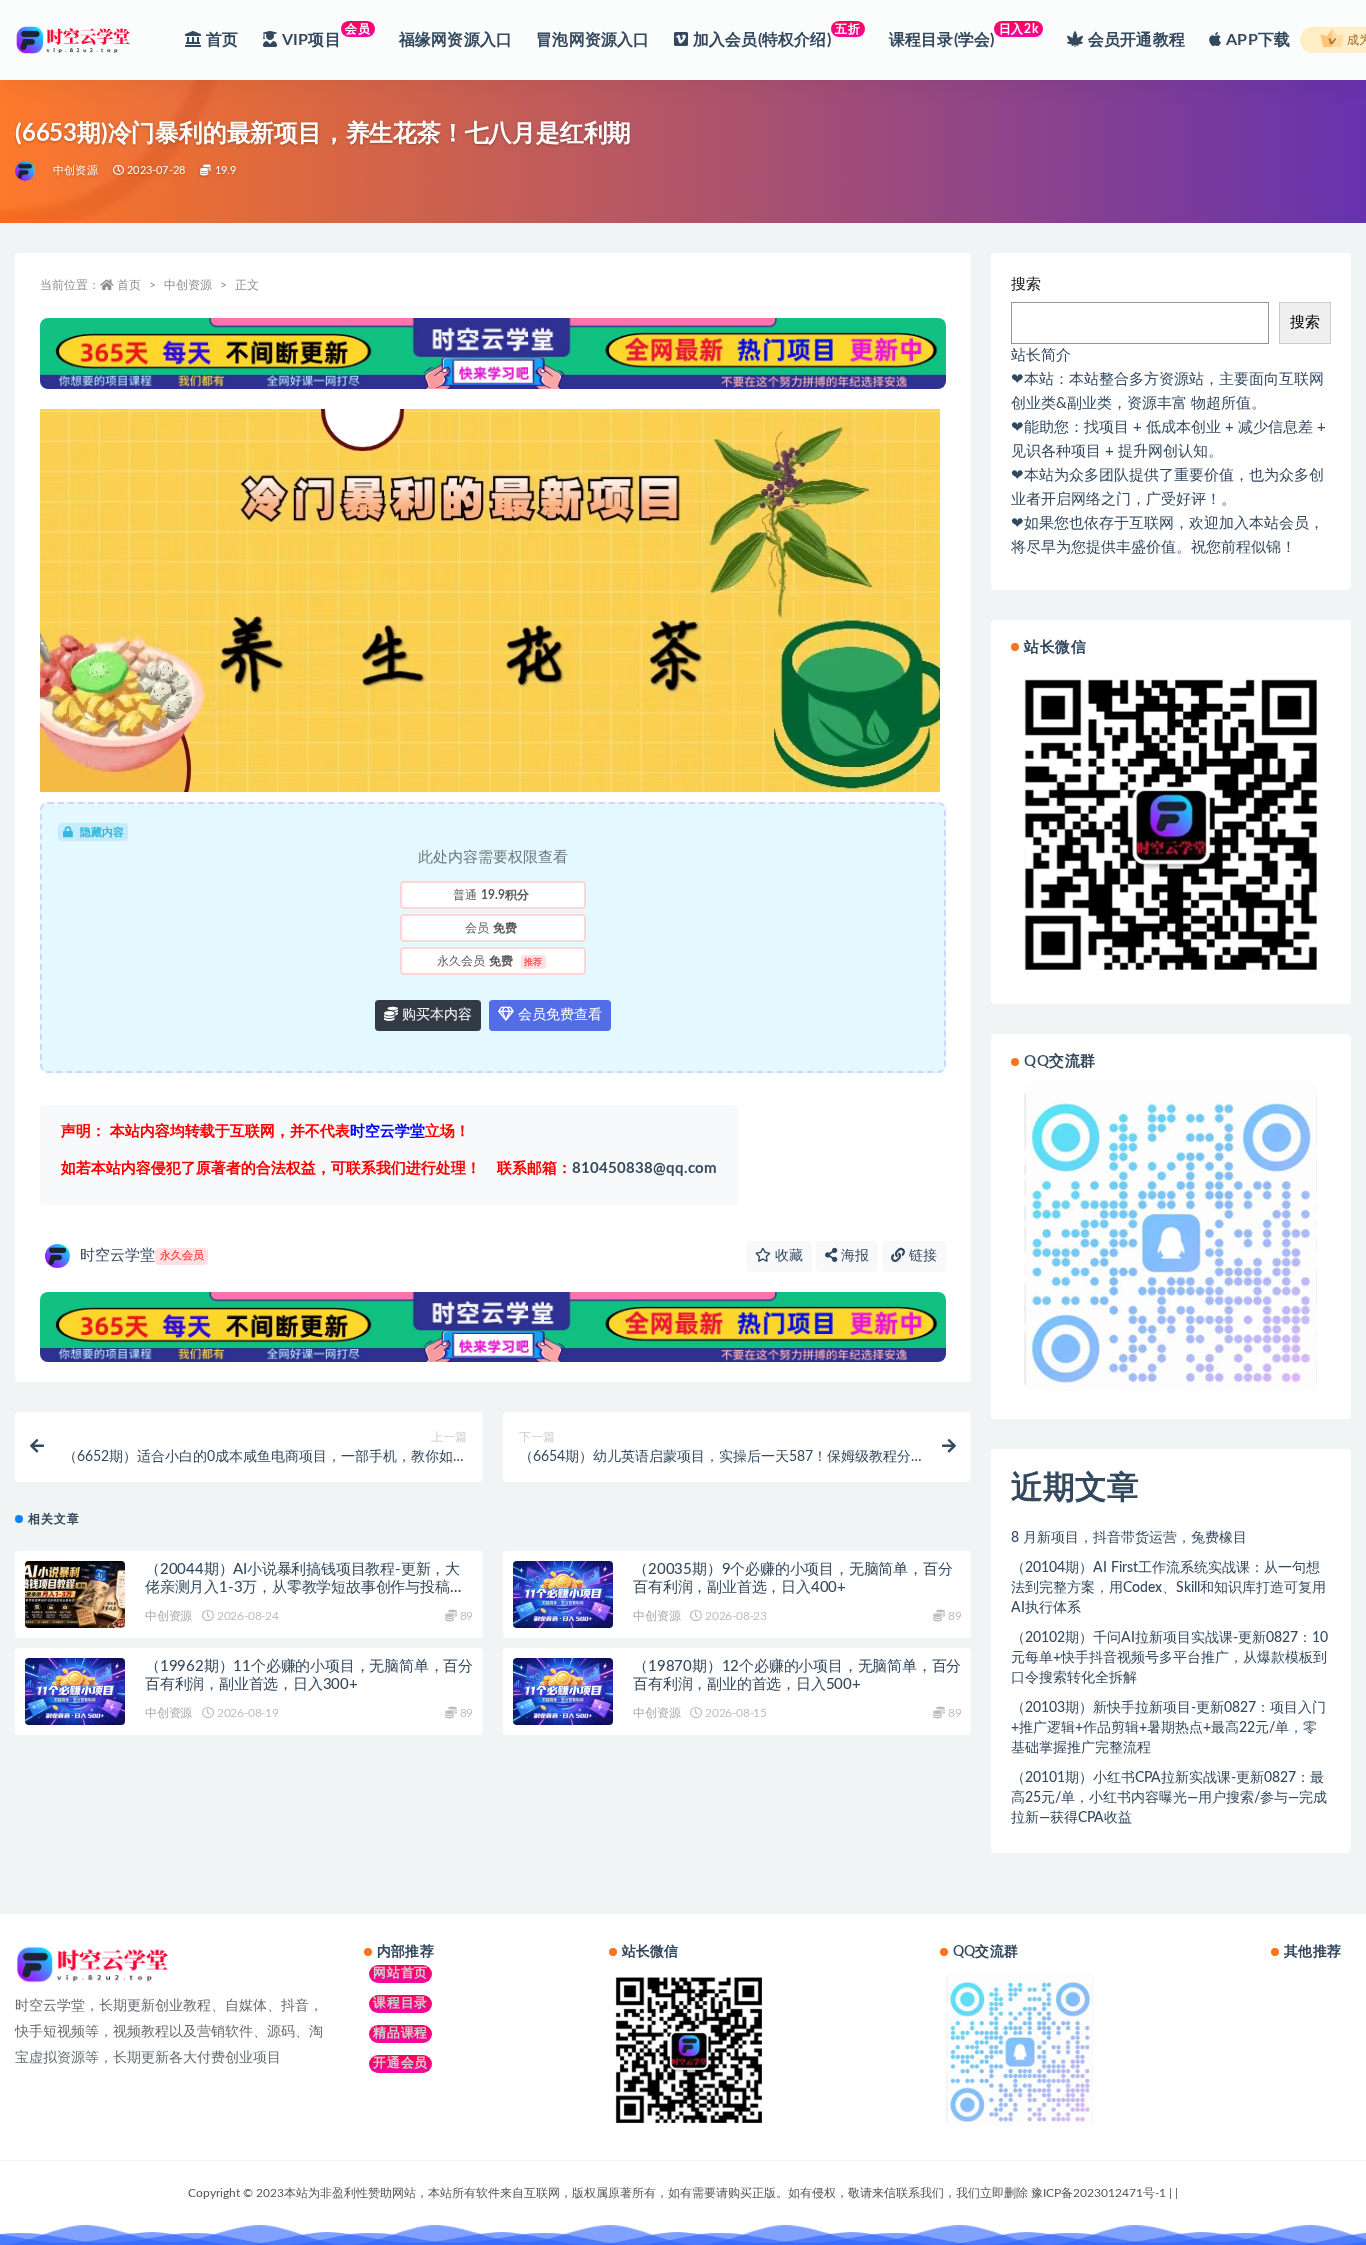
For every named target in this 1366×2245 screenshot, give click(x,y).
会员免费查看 (558, 1015)
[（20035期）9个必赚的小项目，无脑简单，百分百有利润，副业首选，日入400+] (563, 1594)
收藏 (787, 1256)
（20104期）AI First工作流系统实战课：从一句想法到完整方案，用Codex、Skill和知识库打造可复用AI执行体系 (1168, 1588)
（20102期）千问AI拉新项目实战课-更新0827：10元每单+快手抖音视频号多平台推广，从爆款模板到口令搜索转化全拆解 (1169, 1658)
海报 (853, 1256)
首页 (129, 285)
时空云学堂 (142, 1255)
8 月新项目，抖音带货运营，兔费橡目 (1129, 1538)
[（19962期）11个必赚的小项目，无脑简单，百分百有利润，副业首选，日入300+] (75, 1691)
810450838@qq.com (607, 1168)
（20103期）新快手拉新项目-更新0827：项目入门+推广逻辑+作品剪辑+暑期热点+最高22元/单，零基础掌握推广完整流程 (1168, 1728)
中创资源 (75, 170)
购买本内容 (435, 1015)
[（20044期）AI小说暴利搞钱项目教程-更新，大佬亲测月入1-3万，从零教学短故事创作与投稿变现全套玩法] (75, 1594)
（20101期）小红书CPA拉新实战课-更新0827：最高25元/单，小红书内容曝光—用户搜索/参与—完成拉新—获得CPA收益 (1169, 1798)
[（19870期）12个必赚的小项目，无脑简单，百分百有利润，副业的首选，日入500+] (563, 1691)
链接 (921, 1256)
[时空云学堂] (26, 171)
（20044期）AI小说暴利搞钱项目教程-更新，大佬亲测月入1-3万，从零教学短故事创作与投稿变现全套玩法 (304, 1587)
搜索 (1026, 284)
